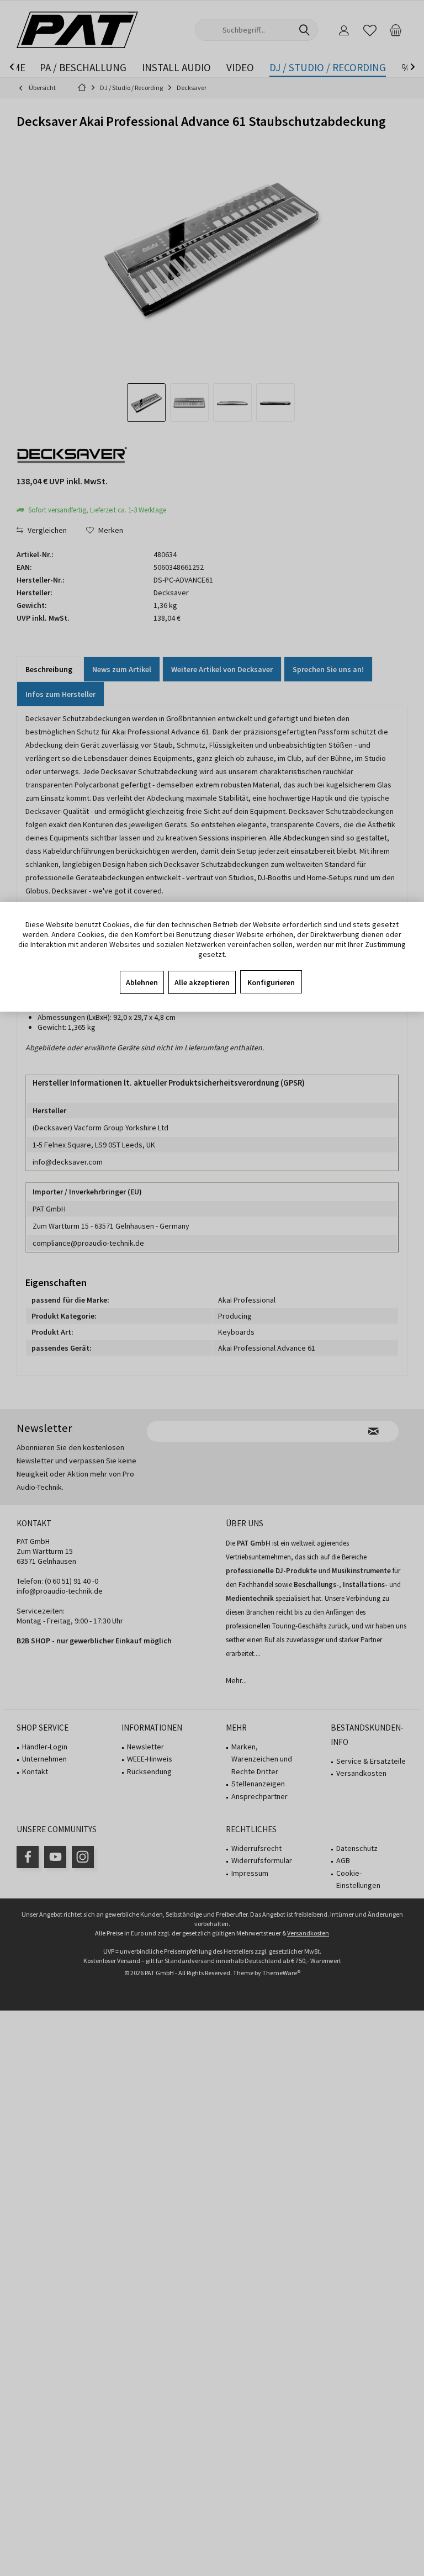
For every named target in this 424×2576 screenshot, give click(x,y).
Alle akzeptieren (202, 982)
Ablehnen (142, 982)
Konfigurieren (271, 982)
